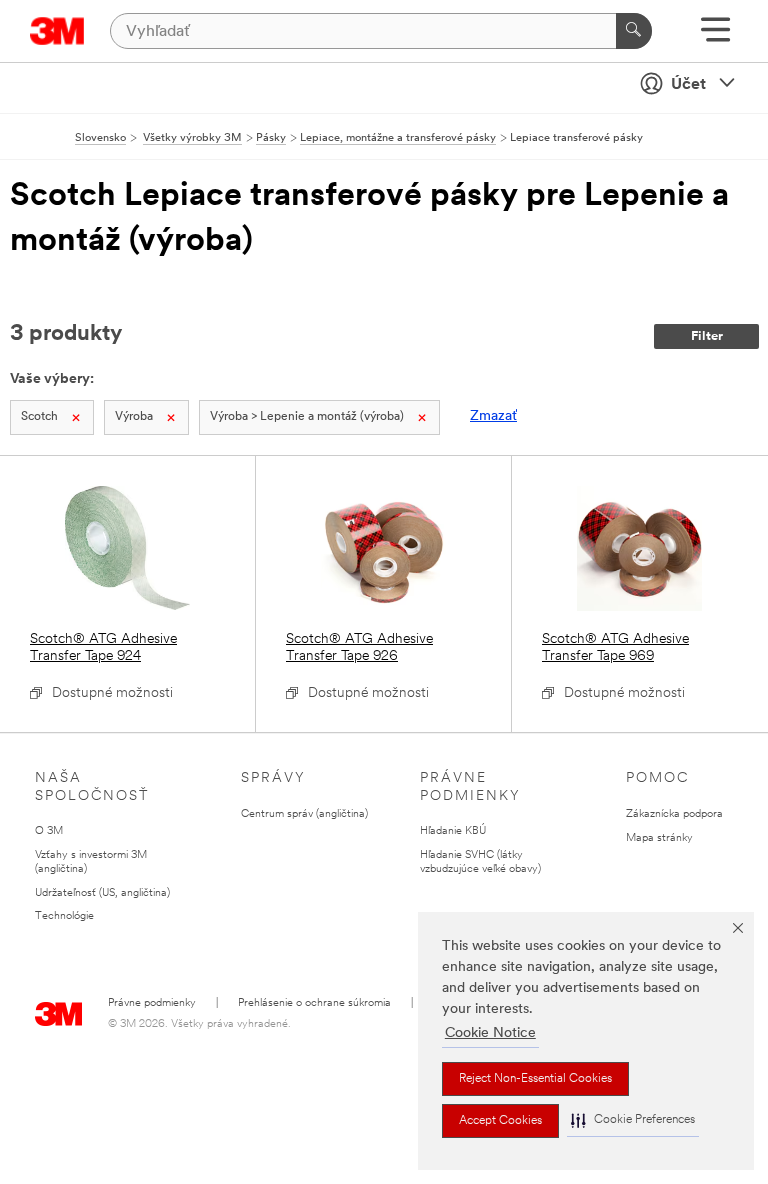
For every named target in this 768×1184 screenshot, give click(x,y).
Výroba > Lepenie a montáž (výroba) (307, 417)
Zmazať (493, 416)
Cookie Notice (490, 1033)
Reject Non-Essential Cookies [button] (535, 1079)
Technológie (64, 916)
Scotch (39, 417)
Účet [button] (688, 85)
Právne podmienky (152, 1003)
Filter (707, 336)
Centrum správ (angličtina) (304, 814)
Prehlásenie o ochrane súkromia (314, 1003)
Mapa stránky (659, 838)
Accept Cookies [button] (500, 1121)
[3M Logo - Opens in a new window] (57, 31)
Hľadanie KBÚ (453, 831)
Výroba (134, 417)
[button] (633, 1120)
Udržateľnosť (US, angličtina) (102, 893)
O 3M (49, 831)
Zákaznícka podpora (674, 814)
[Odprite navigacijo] (715, 36)
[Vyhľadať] (634, 31)
